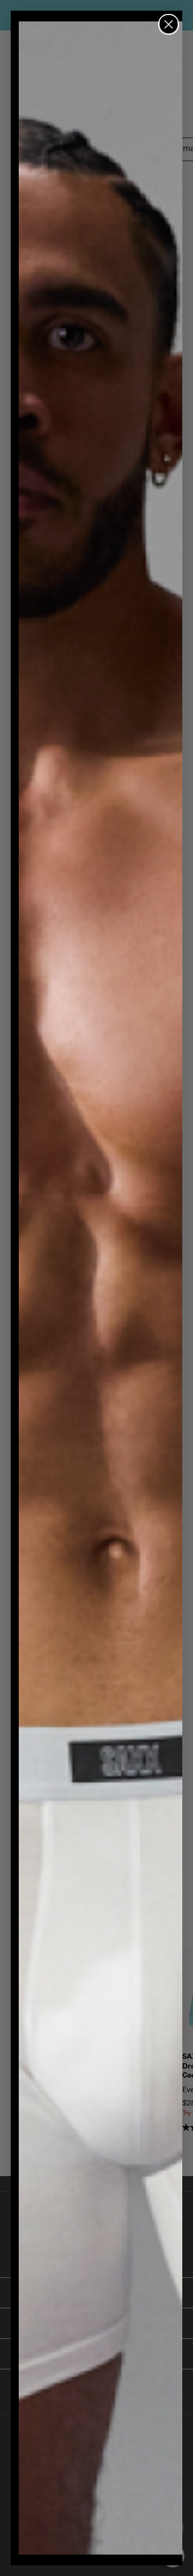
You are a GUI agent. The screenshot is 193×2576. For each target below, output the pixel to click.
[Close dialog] (169, 24)
